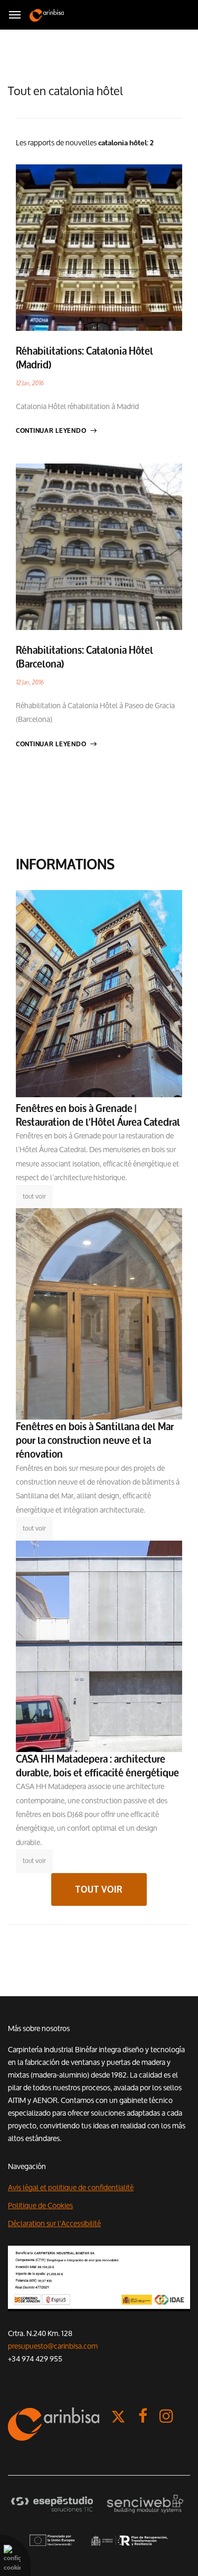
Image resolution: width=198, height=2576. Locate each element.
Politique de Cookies (40, 2206)
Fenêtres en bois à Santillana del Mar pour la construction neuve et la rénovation (95, 1440)
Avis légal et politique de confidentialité (71, 2188)
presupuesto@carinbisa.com (53, 2346)
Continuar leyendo (51, 431)
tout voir (34, 1196)
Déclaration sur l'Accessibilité (54, 2223)
